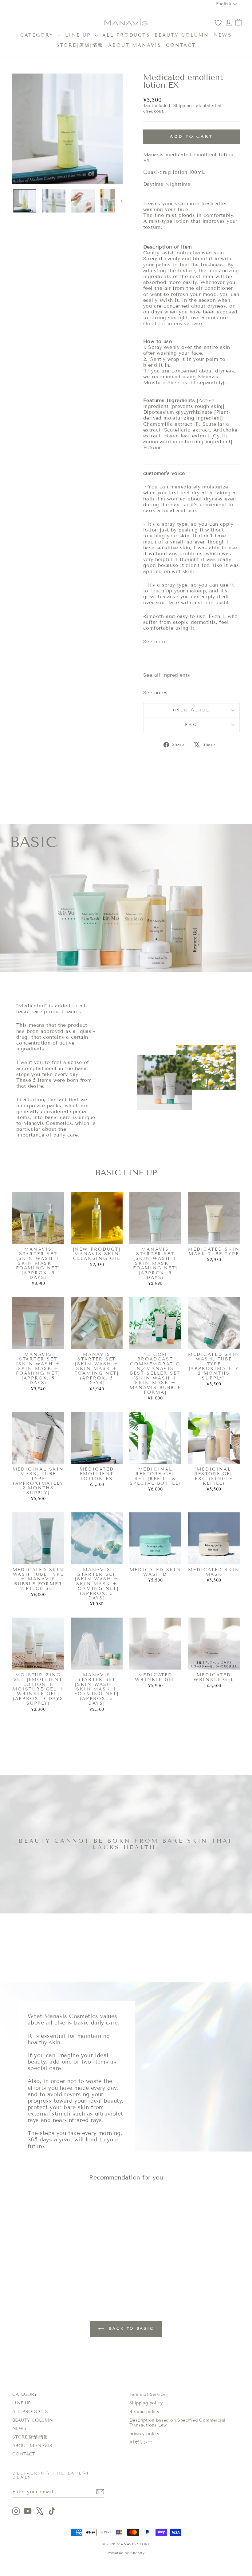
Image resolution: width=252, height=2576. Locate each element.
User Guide (191, 710)
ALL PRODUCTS (126, 35)
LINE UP (79, 35)
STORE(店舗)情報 (80, 45)
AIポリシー (141, 2442)
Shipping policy (146, 2403)
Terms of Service (148, 2394)
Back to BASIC (130, 2328)
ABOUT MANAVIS (135, 45)
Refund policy (144, 2412)
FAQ (191, 725)
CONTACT (181, 45)
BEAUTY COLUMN (182, 35)
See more (155, 641)
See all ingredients (167, 675)
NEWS (223, 35)
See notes (156, 693)
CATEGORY (38, 35)
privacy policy (144, 2434)
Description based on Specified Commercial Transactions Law (177, 2423)
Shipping (183, 106)
